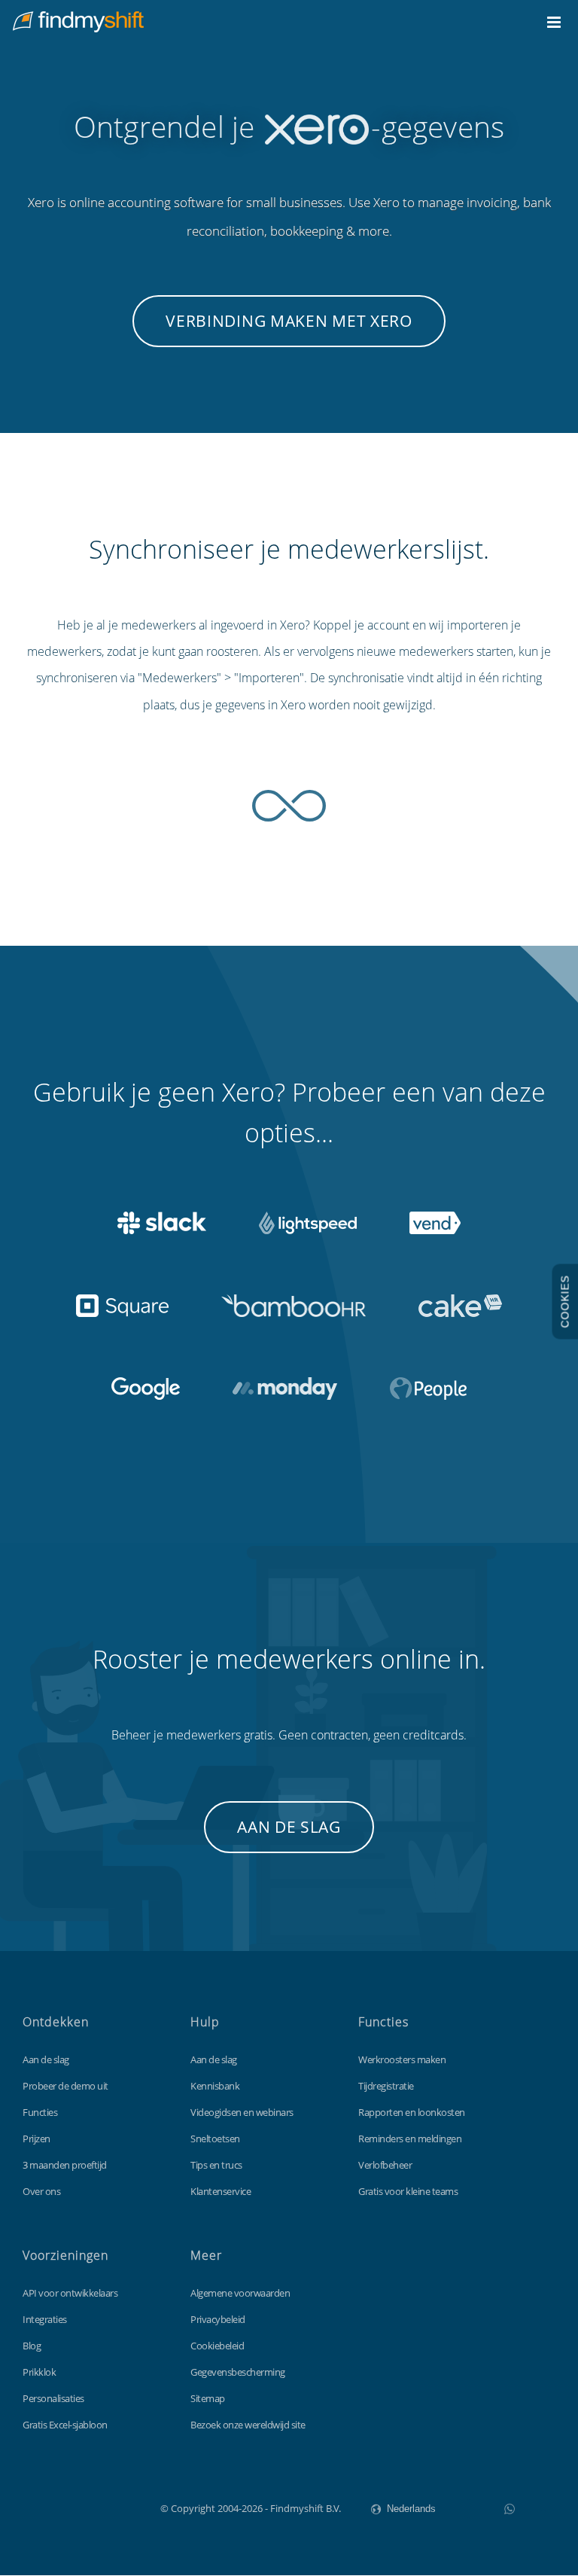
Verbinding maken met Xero (289, 321)
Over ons (41, 2191)
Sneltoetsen (215, 2139)
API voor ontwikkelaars (70, 2293)
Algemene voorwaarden (240, 2293)
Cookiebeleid (217, 2346)
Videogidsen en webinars (242, 2112)
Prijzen (37, 2139)
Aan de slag (289, 1827)
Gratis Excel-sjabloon (65, 2425)
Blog (32, 2346)
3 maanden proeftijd (65, 2165)
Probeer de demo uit (65, 2086)
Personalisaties (53, 2398)
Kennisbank (215, 2086)
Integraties (45, 2319)
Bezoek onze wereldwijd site (248, 2425)
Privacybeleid (218, 2319)
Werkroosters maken (402, 2059)
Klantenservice (221, 2191)
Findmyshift (85, 2507)
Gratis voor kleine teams (408, 2191)
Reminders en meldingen (410, 2139)
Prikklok (39, 2372)
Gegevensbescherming (238, 2372)
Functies (40, 2112)
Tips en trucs (216, 2165)
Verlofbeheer (385, 2165)
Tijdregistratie (386, 2086)
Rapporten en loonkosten (412, 2112)
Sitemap (208, 2398)
